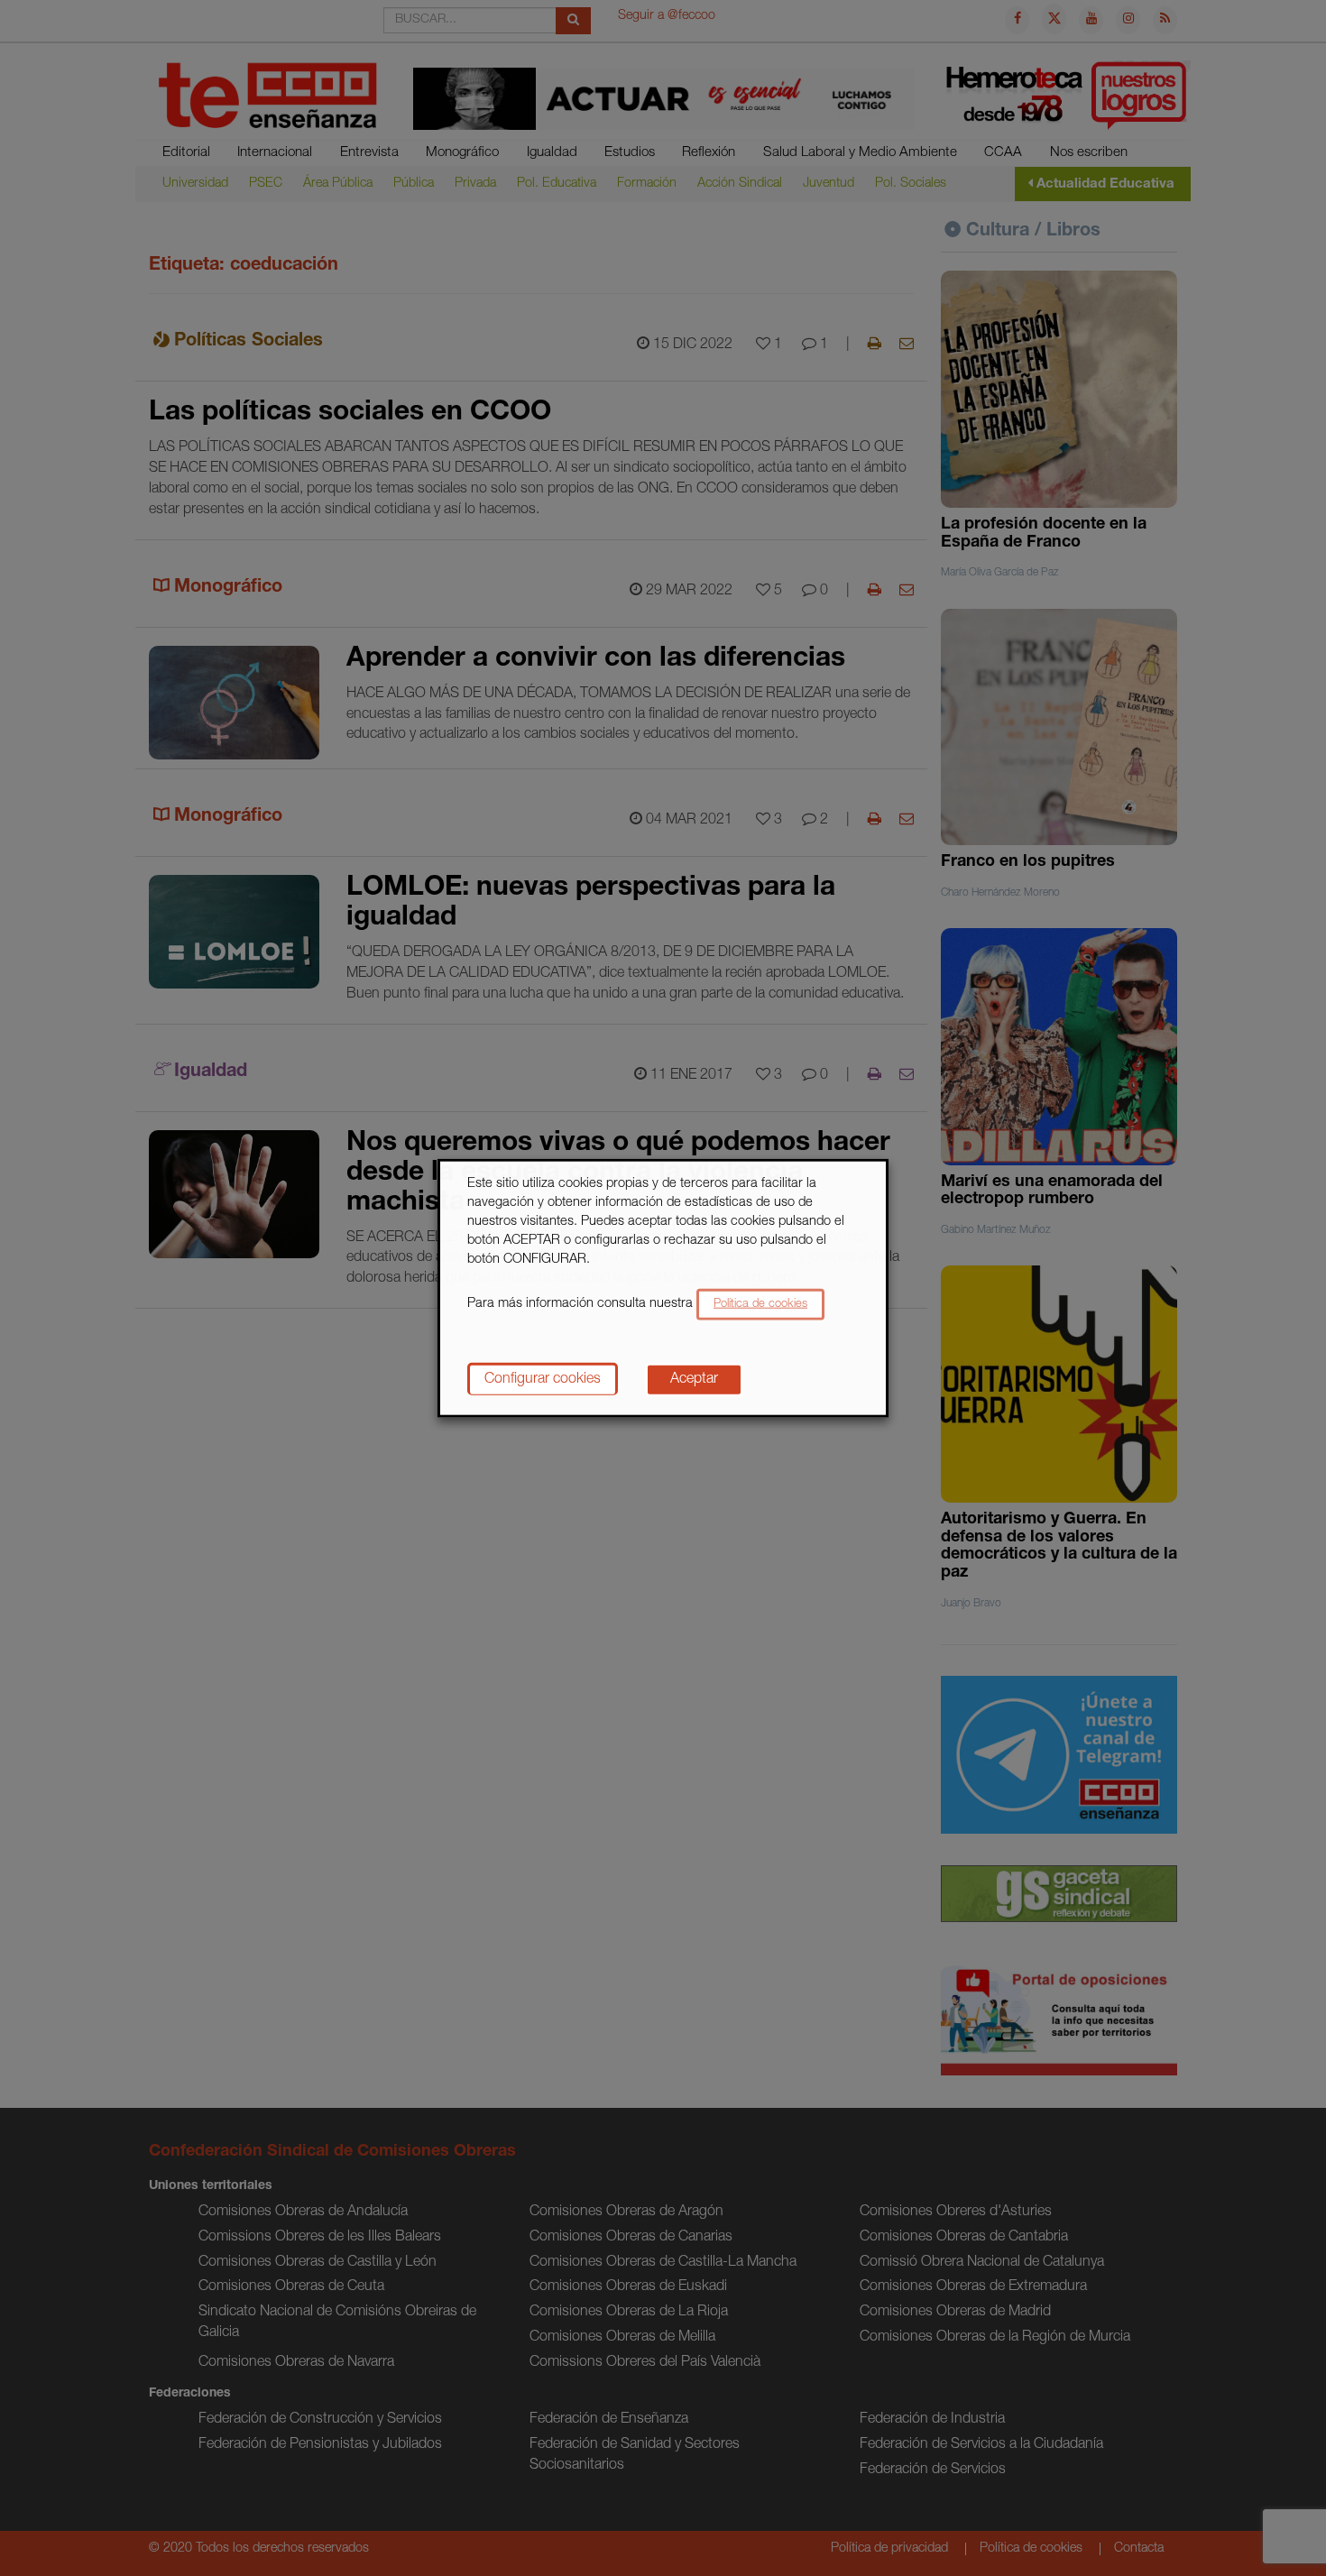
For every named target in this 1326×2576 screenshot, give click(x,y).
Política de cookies (760, 1304)
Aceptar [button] (694, 1379)
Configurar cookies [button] (543, 1379)
